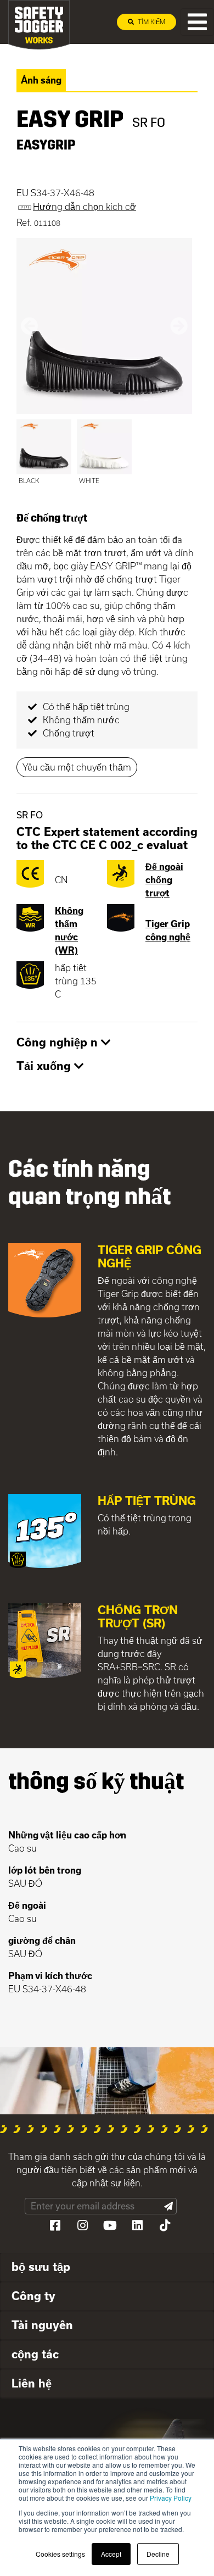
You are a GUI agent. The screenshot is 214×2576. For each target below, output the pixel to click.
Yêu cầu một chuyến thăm (77, 767)
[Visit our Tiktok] (165, 2225)
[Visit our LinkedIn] (137, 2225)
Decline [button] (158, 2554)
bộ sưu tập (41, 2267)
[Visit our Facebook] (55, 2225)
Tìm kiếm (151, 22)
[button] (30, 326)
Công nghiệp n (59, 1042)
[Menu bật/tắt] (197, 22)
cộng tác (35, 2354)
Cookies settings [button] (60, 2554)
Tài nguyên (42, 2325)
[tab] (107, 1043)
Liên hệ (32, 2383)
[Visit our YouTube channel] (110, 2225)
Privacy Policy (171, 2498)
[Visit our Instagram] (82, 2225)
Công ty (33, 2296)
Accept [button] (111, 2554)
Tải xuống (45, 1066)
